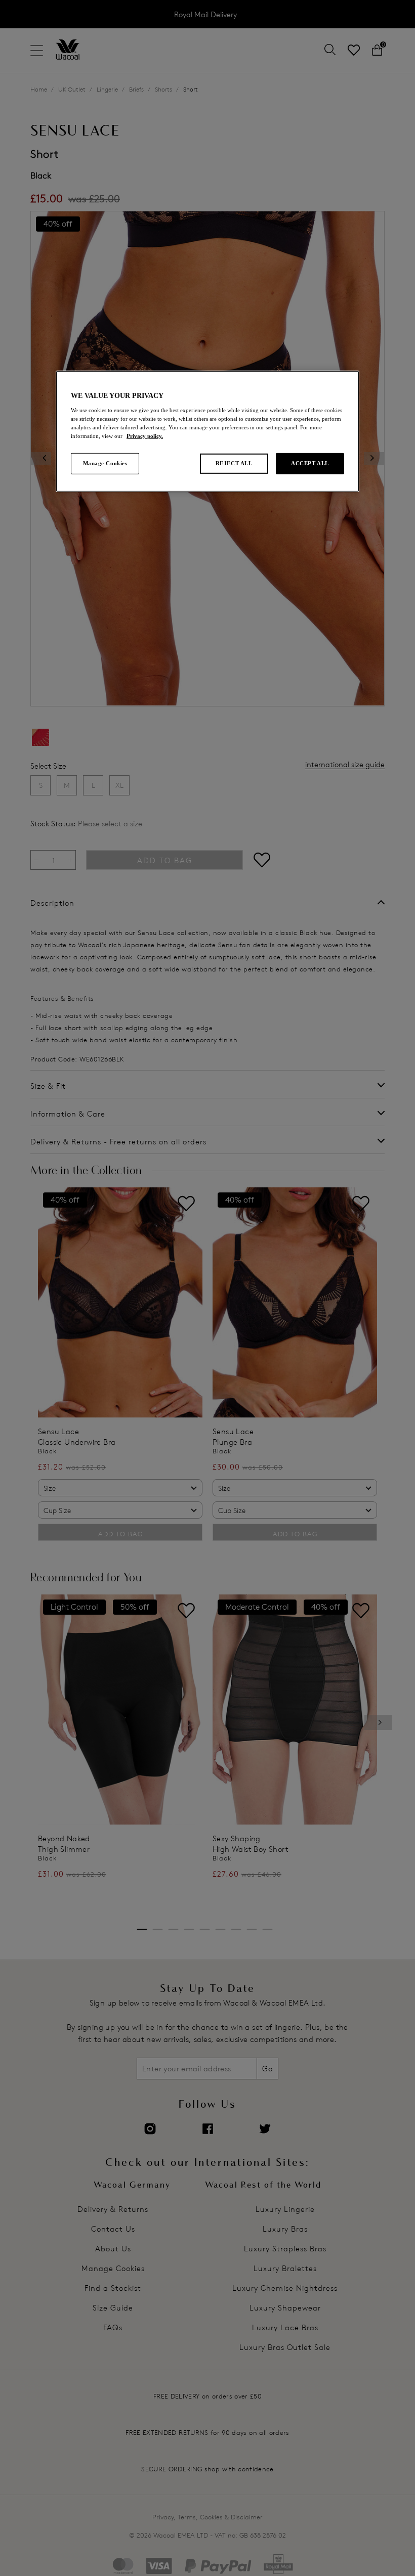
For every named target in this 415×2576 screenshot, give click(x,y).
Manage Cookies (105, 463)
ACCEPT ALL (310, 463)
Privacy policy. (145, 436)
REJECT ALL (234, 463)
